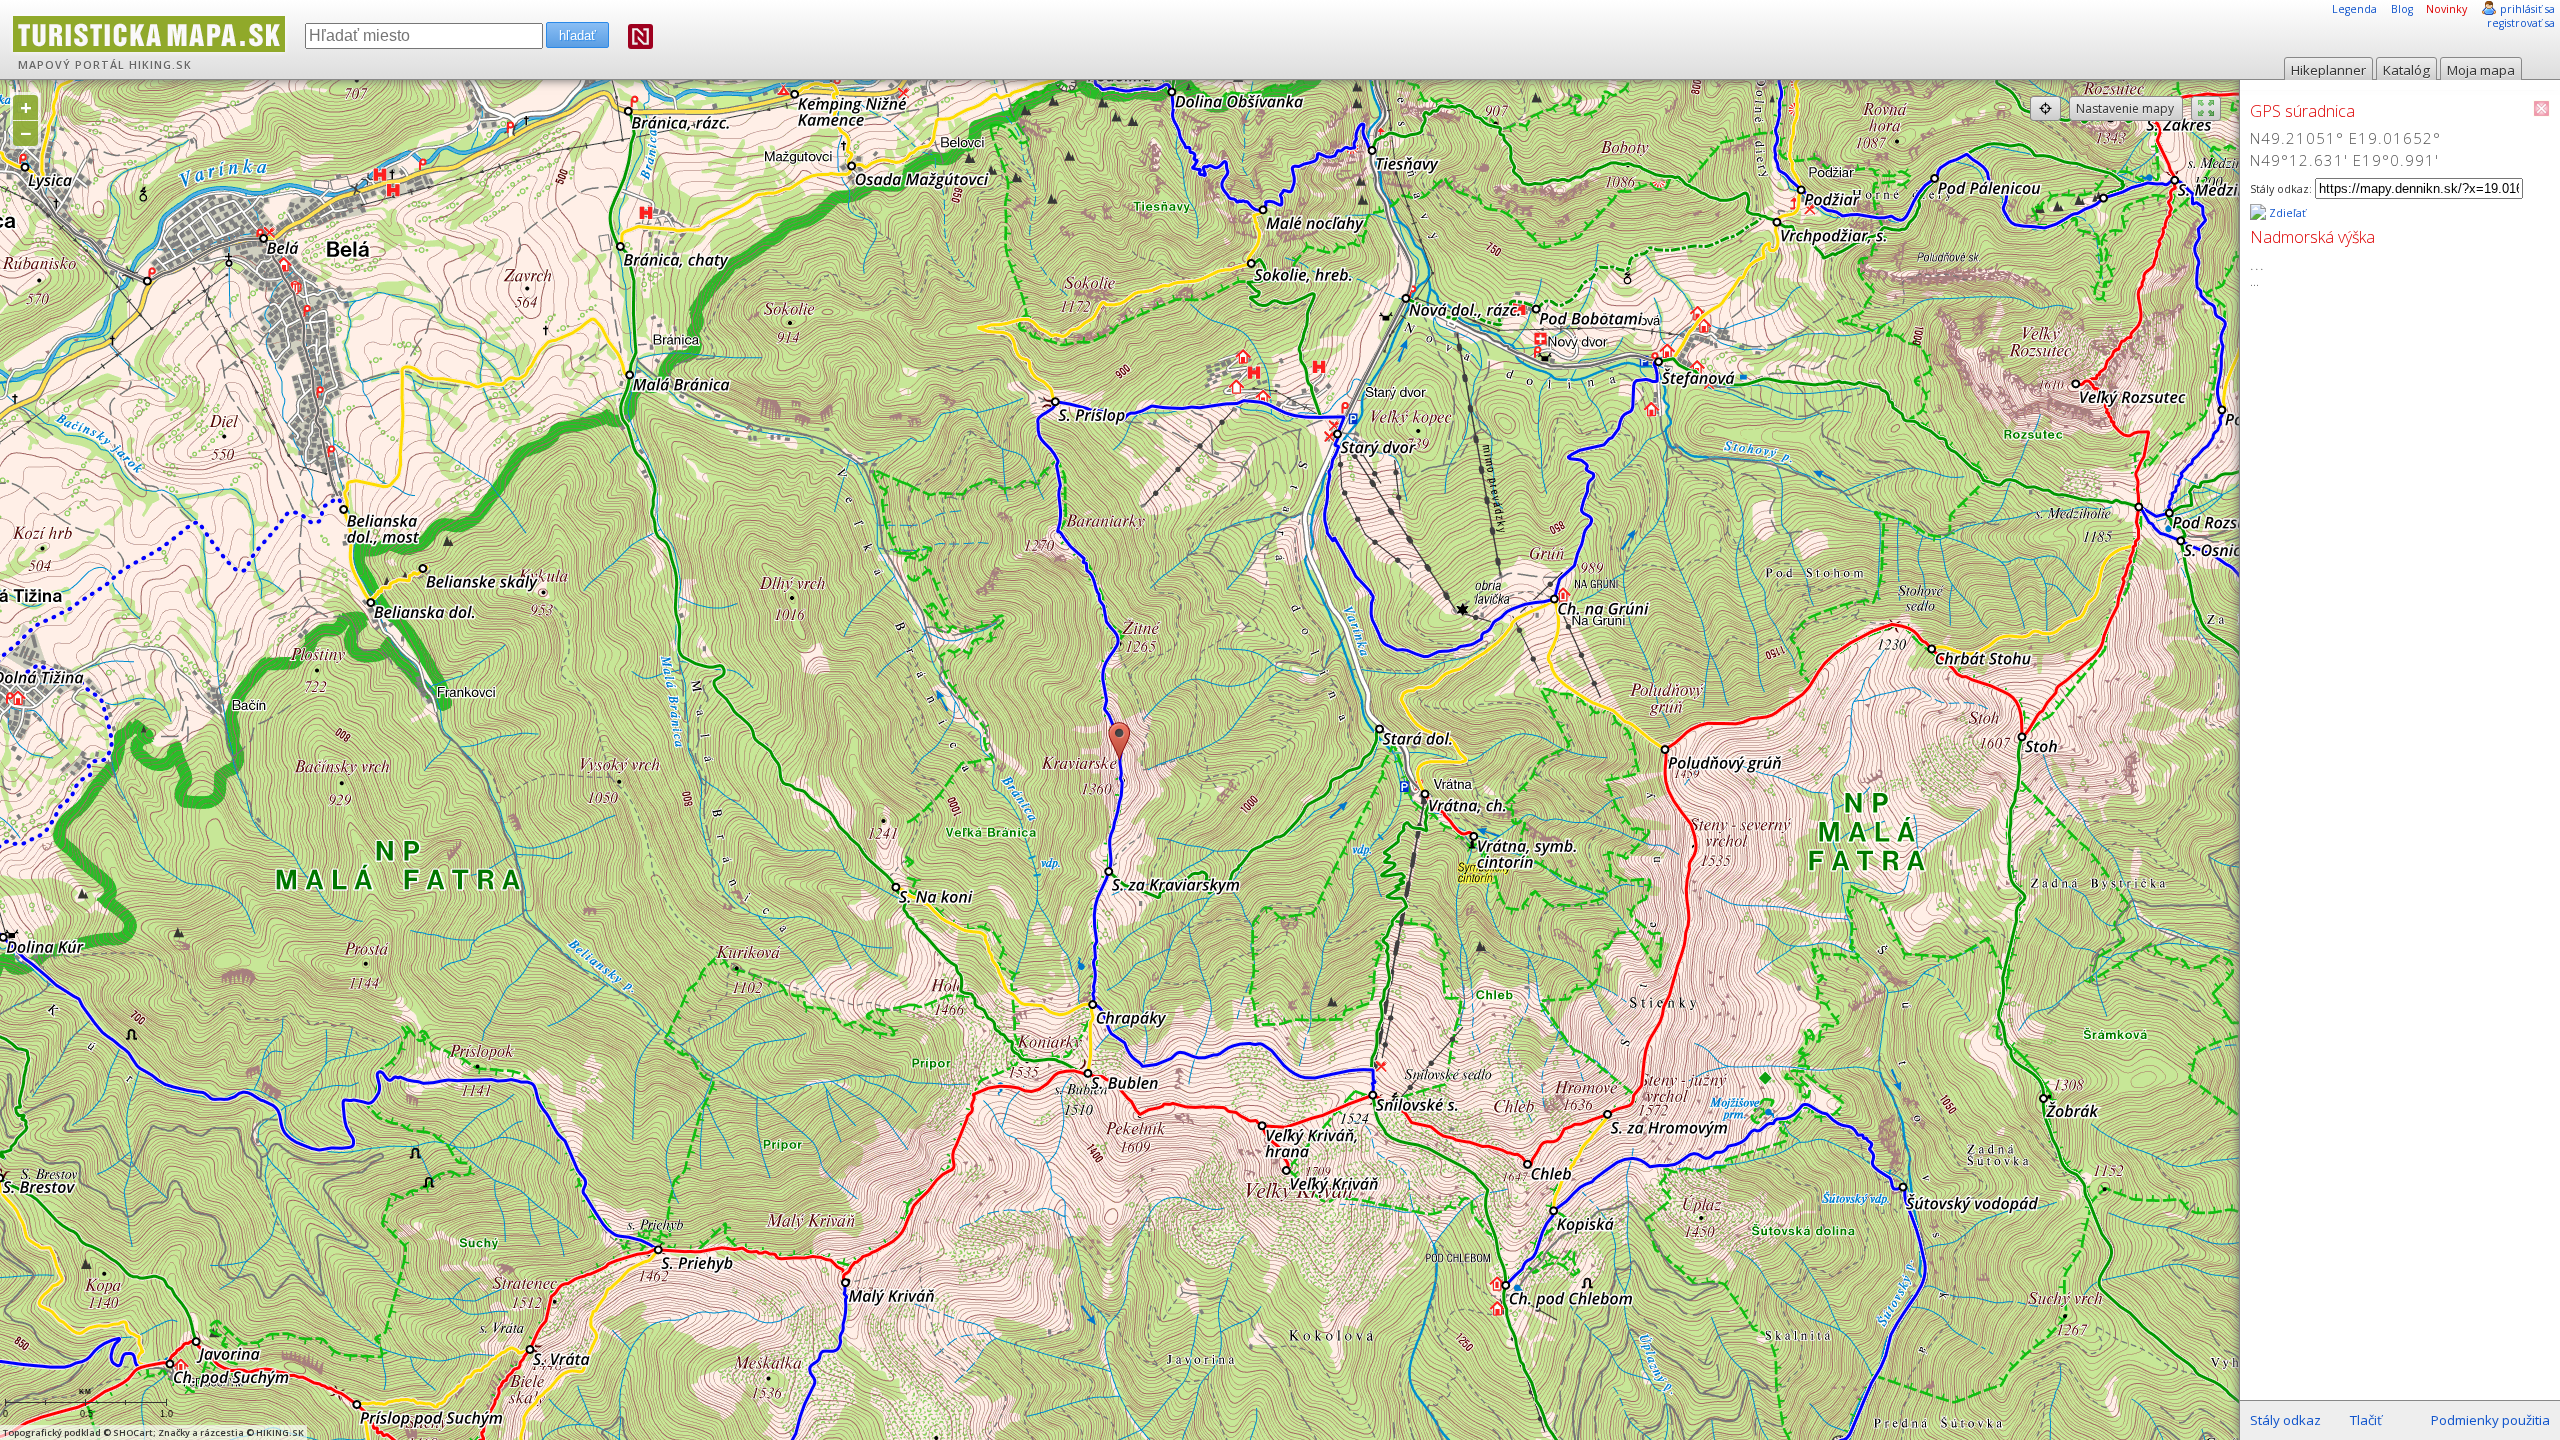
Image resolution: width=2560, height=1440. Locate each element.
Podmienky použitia (2490, 1420)
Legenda (2354, 9)
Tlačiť (2366, 1420)
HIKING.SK (160, 65)
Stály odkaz (2285, 1420)
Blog (2402, 9)
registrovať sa (2521, 23)
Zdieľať (2286, 213)
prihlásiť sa (2527, 9)
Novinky (2446, 9)
